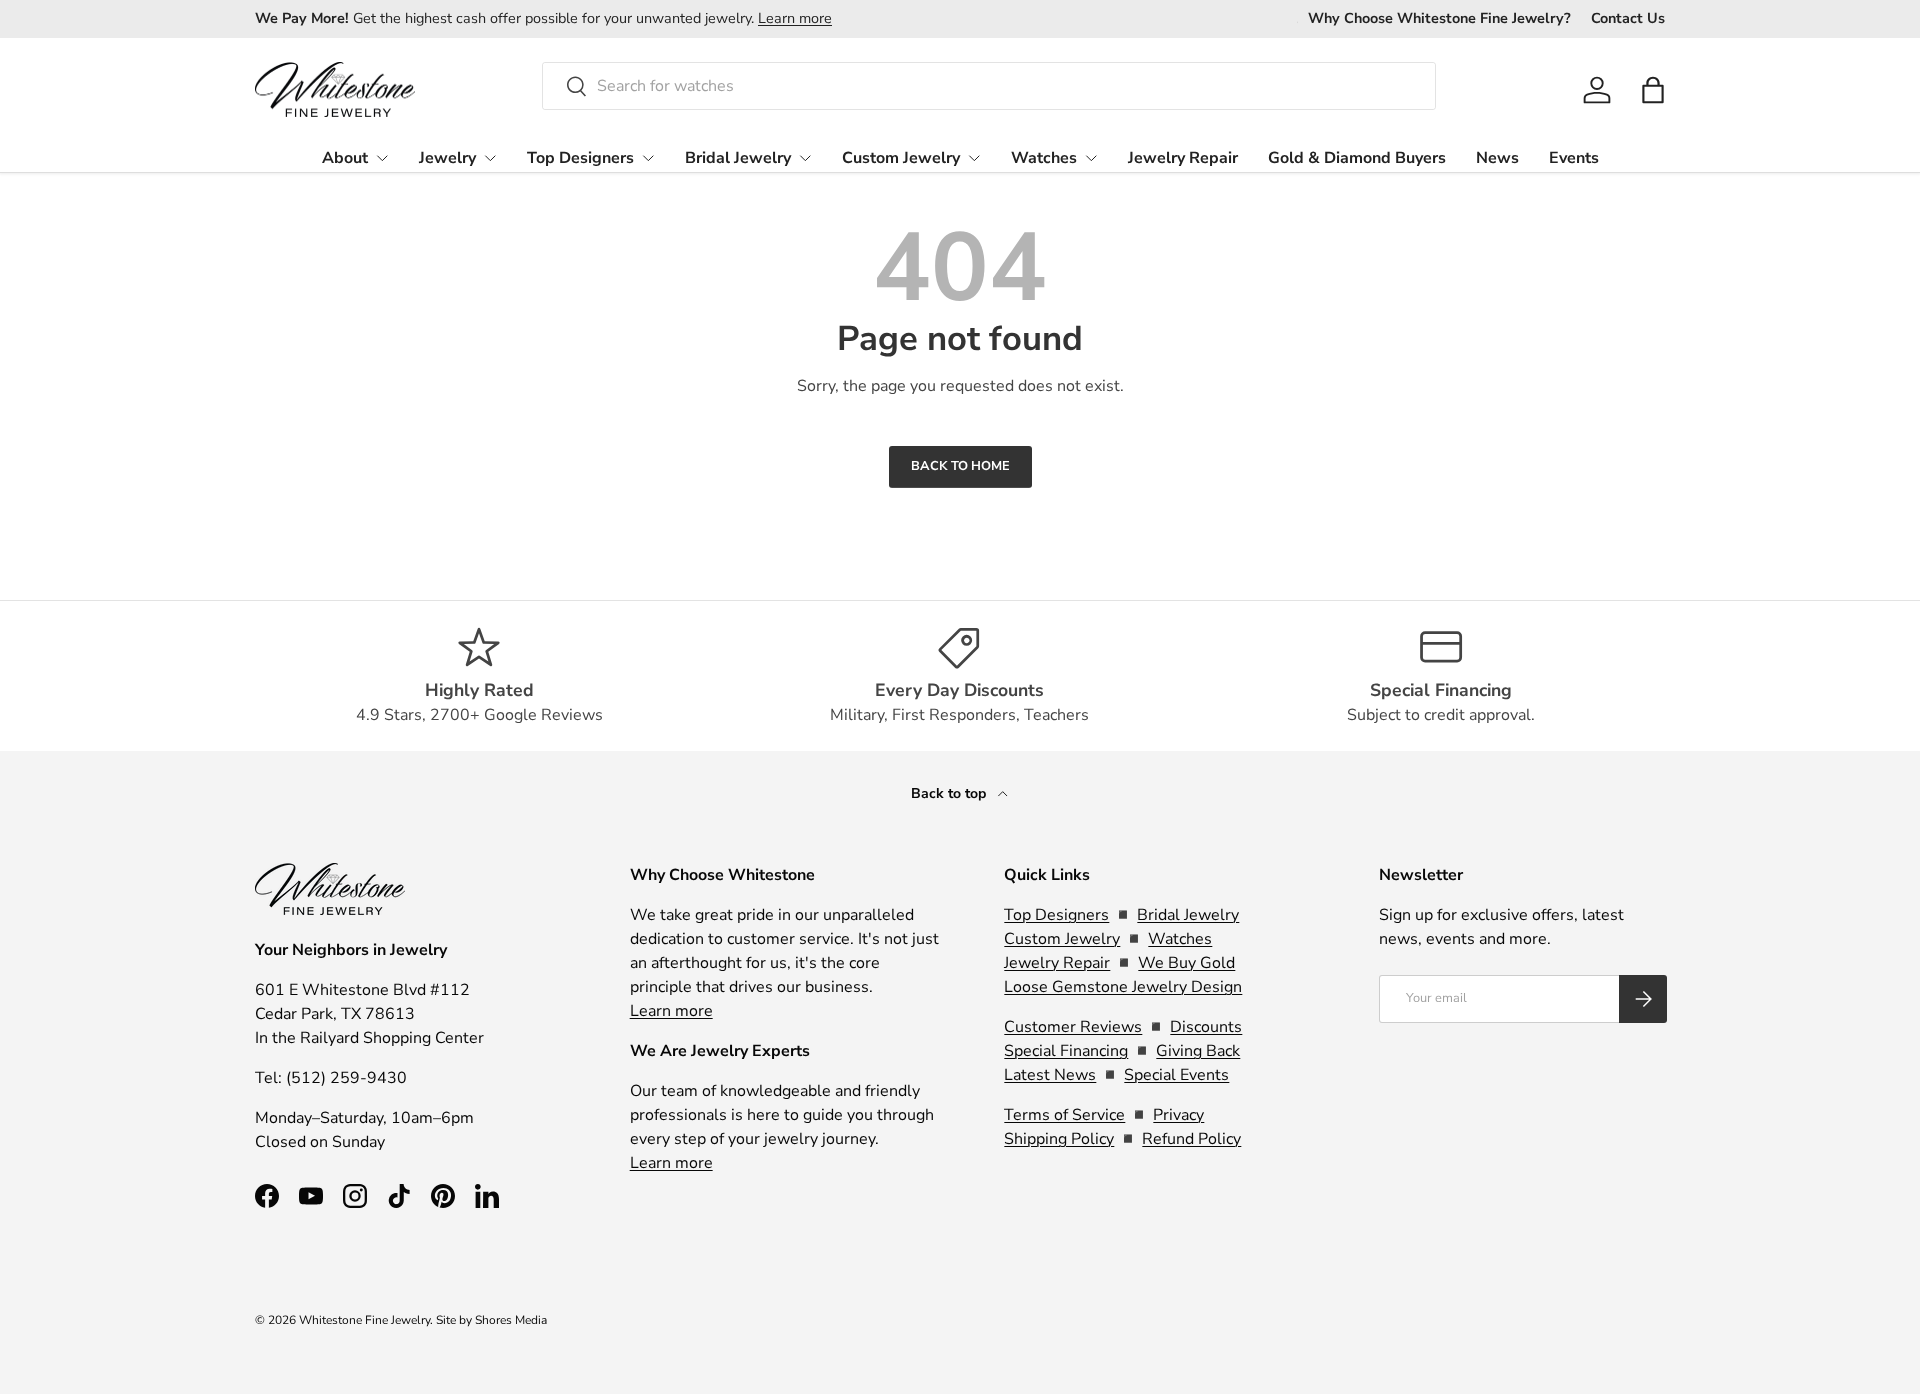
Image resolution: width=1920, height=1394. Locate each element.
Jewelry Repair (1183, 158)
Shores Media (511, 1320)
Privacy (1178, 1115)
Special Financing (1066, 1051)
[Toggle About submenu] (382, 158)
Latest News (1050, 1075)
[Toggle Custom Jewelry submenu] (974, 158)
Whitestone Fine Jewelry (364, 1320)
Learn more (795, 18)
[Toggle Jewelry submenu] (490, 158)
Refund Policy (1191, 1139)
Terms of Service (1064, 1115)
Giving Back (1198, 1051)
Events (1574, 158)
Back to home (960, 466)
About (345, 158)
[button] (1653, 90)
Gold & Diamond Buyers (1357, 158)
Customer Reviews (1073, 1027)
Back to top (950, 793)
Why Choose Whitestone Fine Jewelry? (1439, 18)
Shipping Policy (1059, 1139)
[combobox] (989, 86)
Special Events (1176, 1075)
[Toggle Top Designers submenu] (648, 158)
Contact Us (1628, 18)
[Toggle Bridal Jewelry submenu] (805, 158)
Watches (1044, 158)
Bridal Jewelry (738, 158)
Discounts (1206, 1027)
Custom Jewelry (901, 158)
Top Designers (580, 158)
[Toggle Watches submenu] (1091, 158)
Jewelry (447, 158)
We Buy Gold (1186, 963)
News (1497, 158)
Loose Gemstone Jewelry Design (1123, 987)
